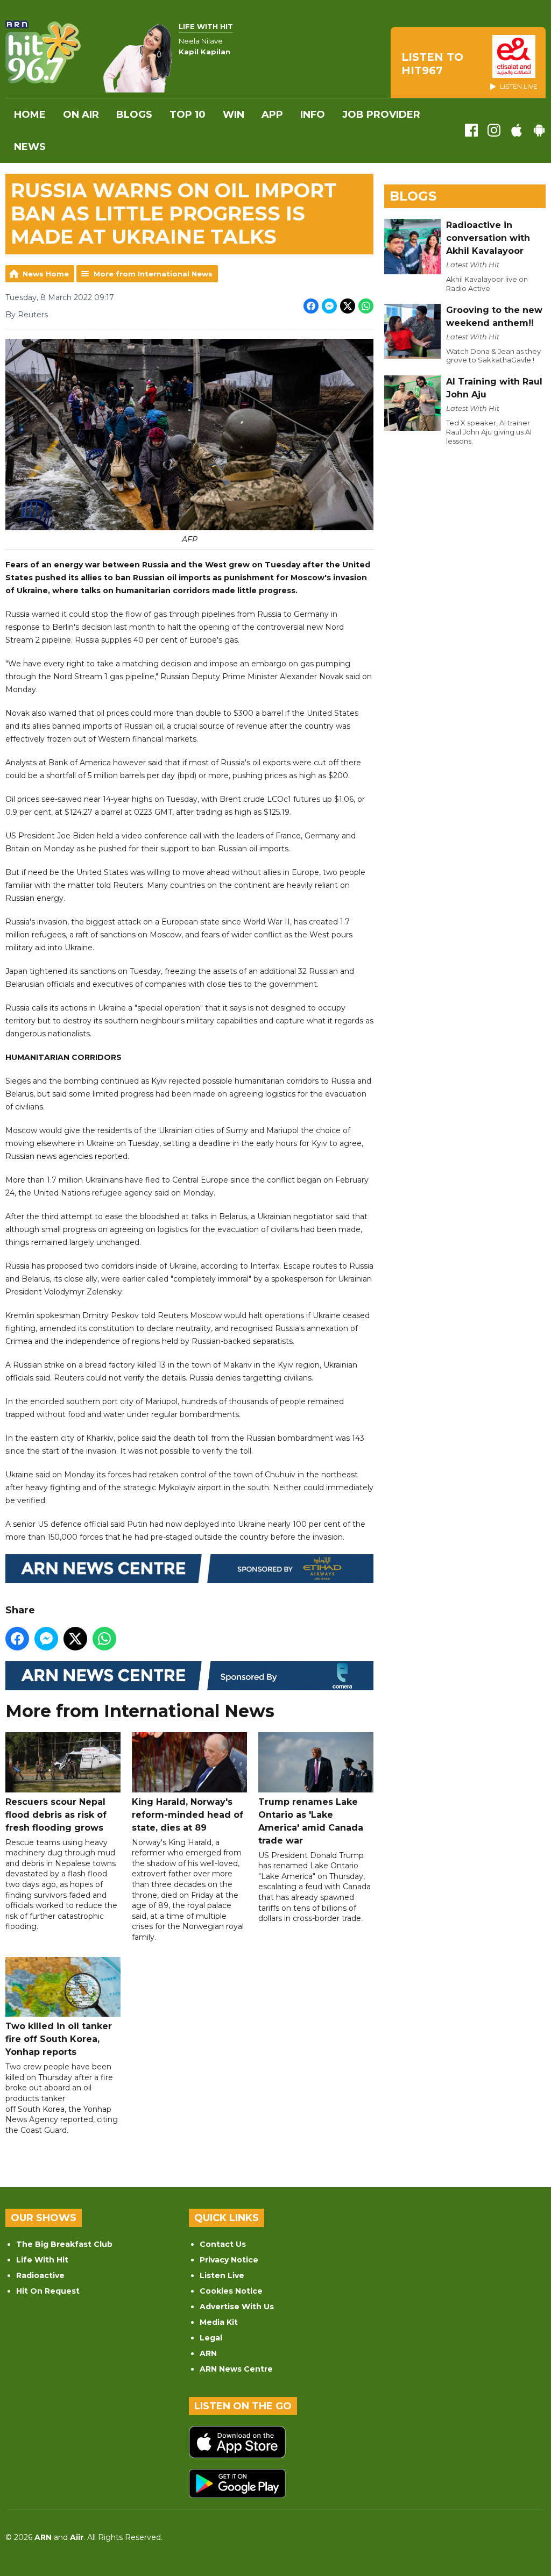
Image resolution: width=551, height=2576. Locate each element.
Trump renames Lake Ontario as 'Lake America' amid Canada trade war (311, 1821)
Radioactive (40, 2275)
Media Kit (219, 2322)
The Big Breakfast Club (64, 2244)
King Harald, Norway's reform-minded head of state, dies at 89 (188, 1815)
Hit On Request (48, 2291)
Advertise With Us (237, 2307)
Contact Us (223, 2244)
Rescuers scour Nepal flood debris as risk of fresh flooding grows (56, 1815)
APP (272, 115)
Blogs (134, 115)
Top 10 (188, 115)
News (30, 147)
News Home (46, 274)
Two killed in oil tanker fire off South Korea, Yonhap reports (59, 2039)
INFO (313, 115)
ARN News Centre (236, 2369)
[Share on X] (348, 306)
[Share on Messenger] (329, 306)
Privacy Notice (229, 2260)
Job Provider (381, 115)
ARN (208, 2353)
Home (30, 115)
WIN (234, 115)
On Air (81, 115)
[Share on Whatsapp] (366, 306)
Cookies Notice (231, 2291)
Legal (211, 2338)
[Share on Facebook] (311, 306)
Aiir (77, 2537)
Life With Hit (42, 2260)
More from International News (153, 274)
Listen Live (222, 2275)
